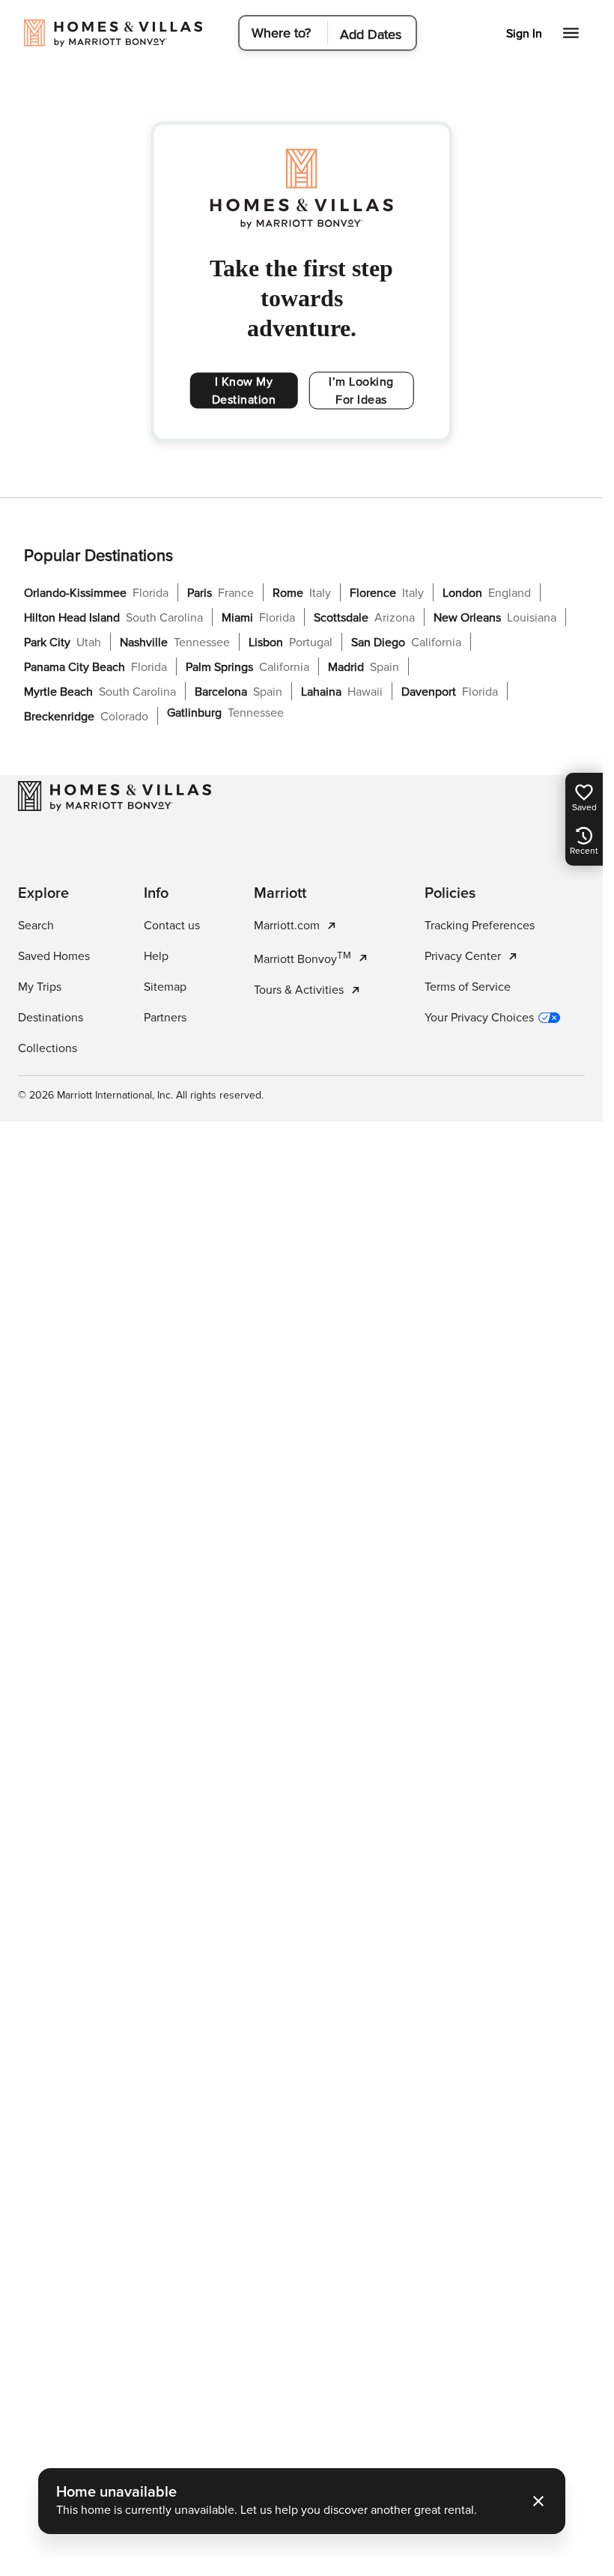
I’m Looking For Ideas (361, 391)
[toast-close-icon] (538, 2501)
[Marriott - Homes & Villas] (115, 796)
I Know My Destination (244, 391)
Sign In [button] (524, 34)
